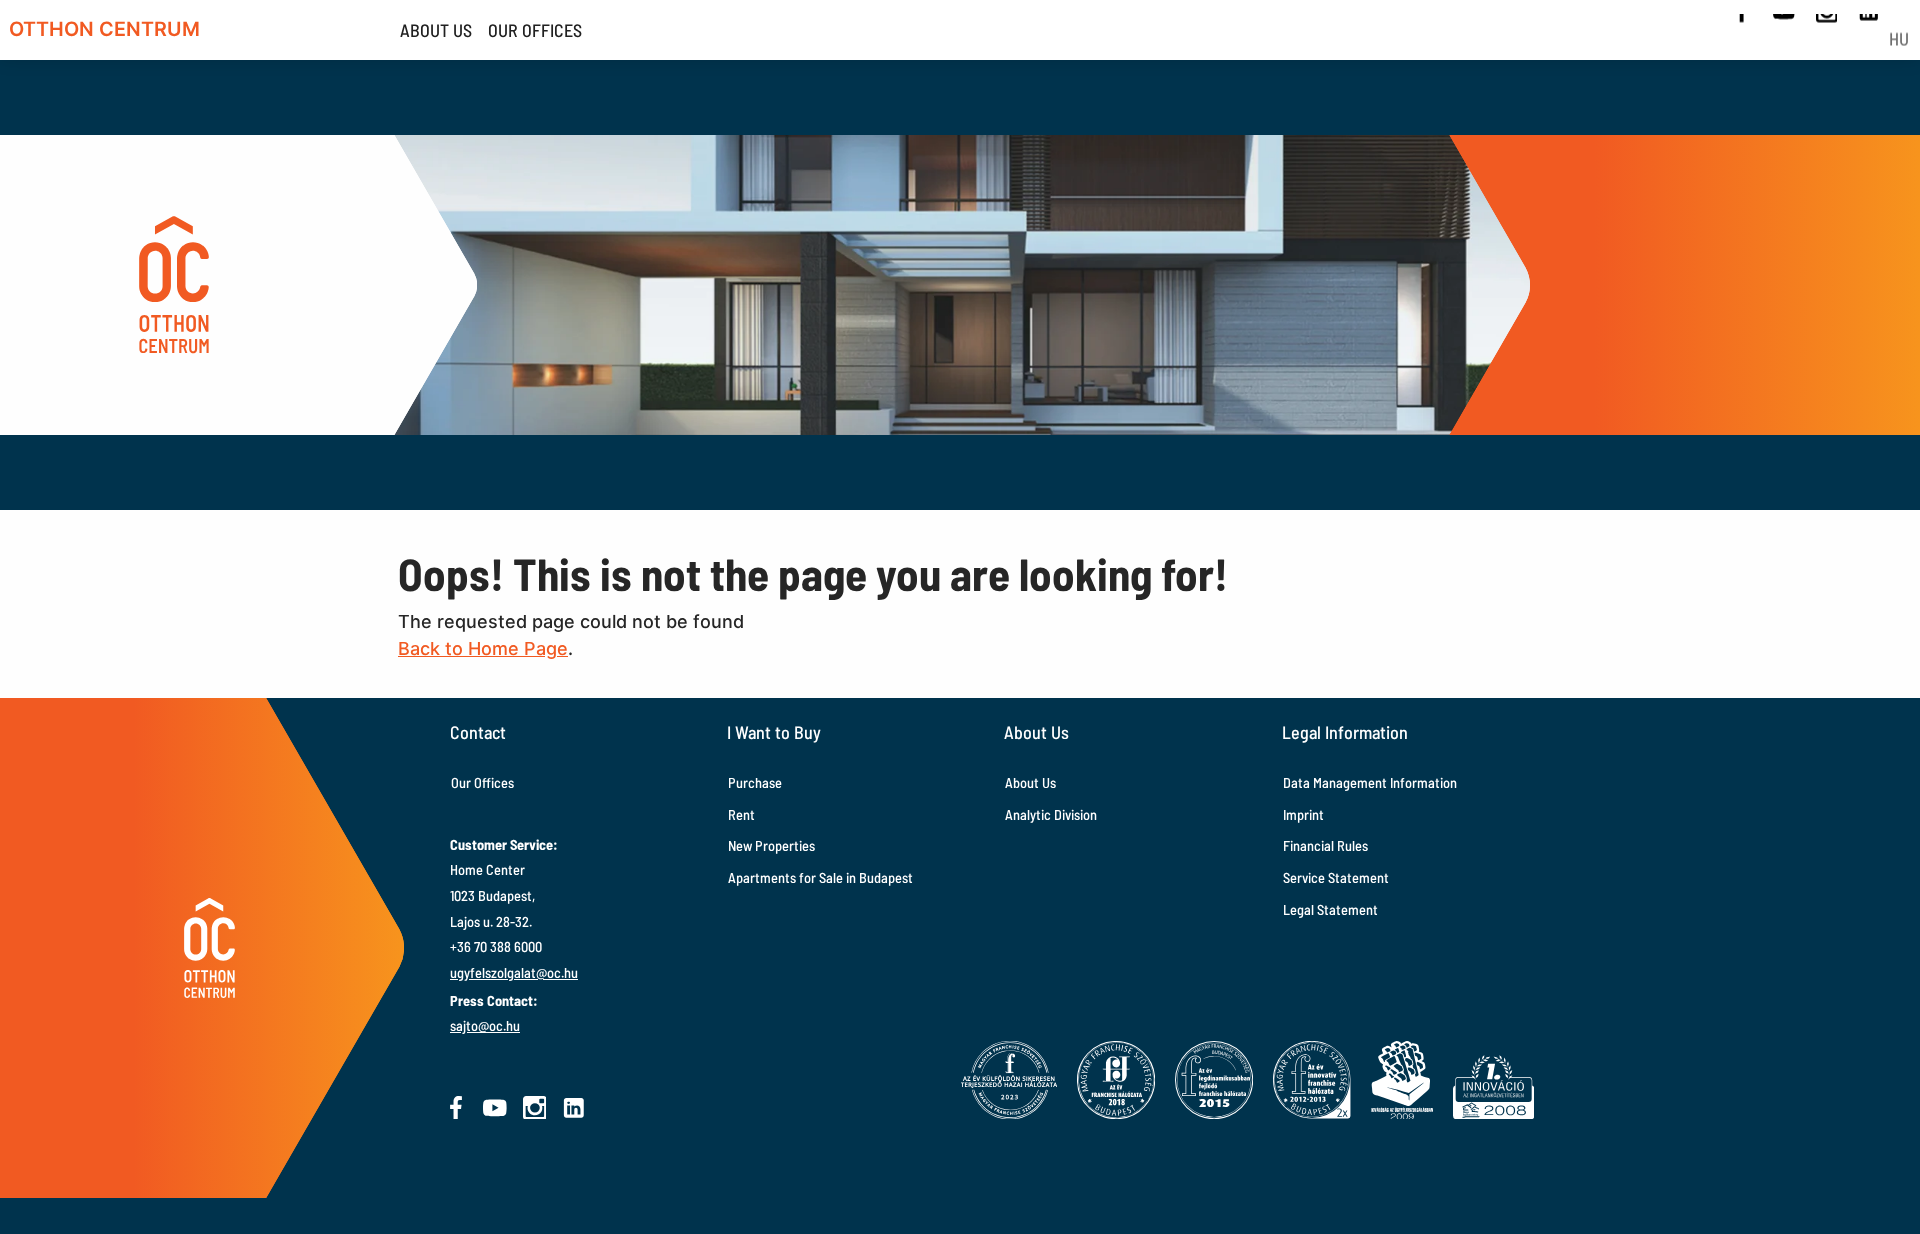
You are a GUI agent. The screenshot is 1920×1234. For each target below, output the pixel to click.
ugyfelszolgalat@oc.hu (514, 972)
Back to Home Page (483, 648)
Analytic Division (1051, 814)
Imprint (1303, 814)
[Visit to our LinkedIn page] (574, 1108)
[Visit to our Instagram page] (535, 1108)
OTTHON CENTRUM (104, 29)
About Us (1030, 782)
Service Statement (1336, 877)
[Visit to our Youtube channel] (495, 1108)
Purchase (755, 782)
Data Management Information (1370, 782)
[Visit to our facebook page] (456, 1108)
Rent (741, 814)
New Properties (771, 845)
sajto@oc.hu (485, 1025)
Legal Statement (1330, 909)
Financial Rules (1325, 845)
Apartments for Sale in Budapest (820, 877)
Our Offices (482, 782)
